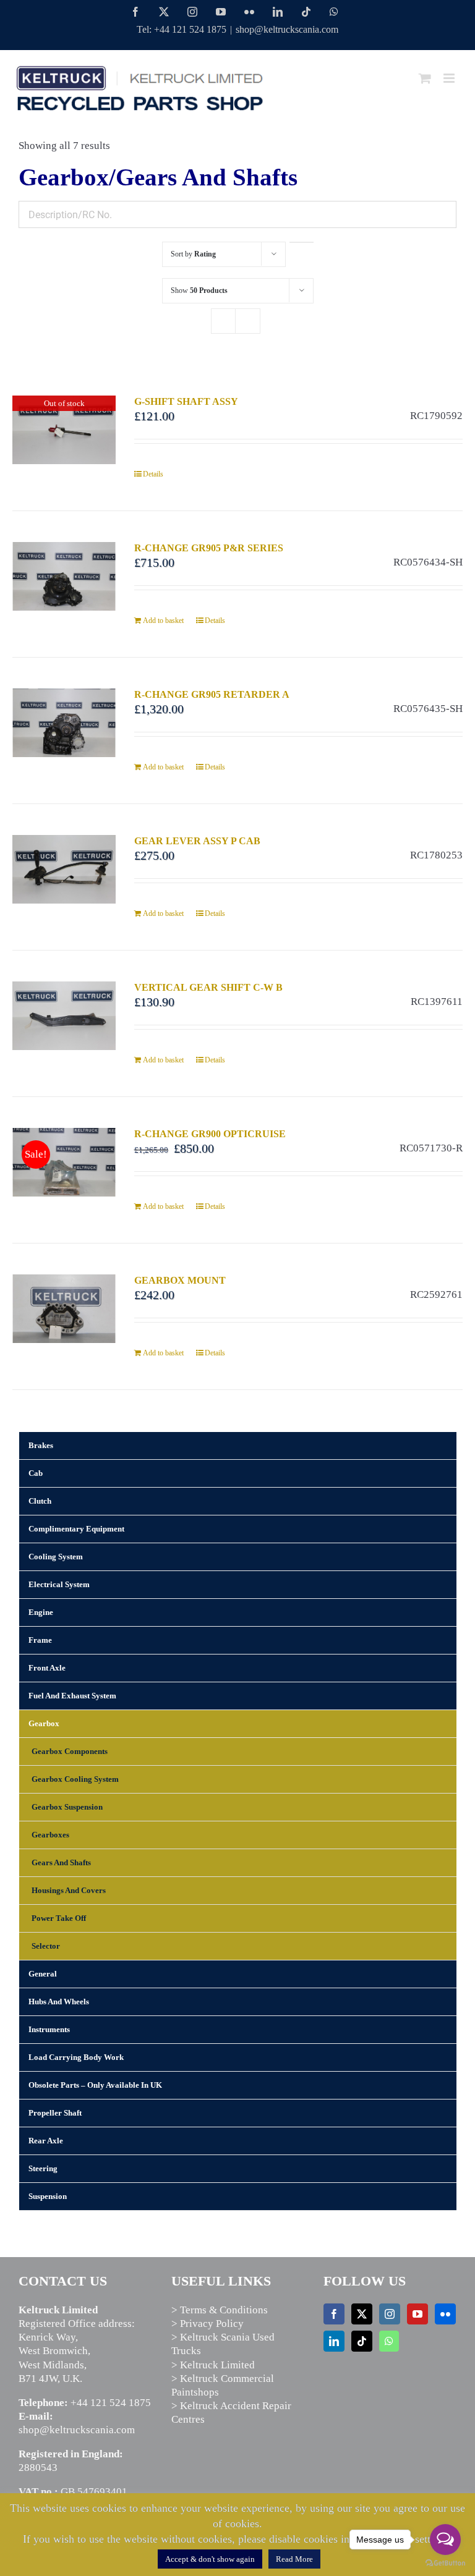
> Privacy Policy (208, 2324)
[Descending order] (302, 242)
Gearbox (44, 1723)
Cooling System (56, 1557)
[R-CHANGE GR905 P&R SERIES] (64, 576)
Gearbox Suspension (67, 1807)
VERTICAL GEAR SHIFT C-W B (208, 987)
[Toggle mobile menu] (450, 78)
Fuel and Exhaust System (72, 1696)
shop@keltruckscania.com (287, 29)
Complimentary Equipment (76, 1529)
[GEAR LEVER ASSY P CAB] (64, 869)
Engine (41, 1612)
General (43, 1974)
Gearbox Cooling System (75, 1779)
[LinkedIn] (334, 2341)
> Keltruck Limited (213, 2365)
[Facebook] (334, 2314)
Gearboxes (50, 1835)
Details (153, 474)
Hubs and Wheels (59, 2002)
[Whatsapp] (389, 2341)
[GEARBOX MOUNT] (64, 1309)
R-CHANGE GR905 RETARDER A (212, 694)
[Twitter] (362, 2314)
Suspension (48, 2196)
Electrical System (59, 1584)
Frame (40, 1640)
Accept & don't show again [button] (210, 2559)
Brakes (41, 1445)
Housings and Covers (69, 1890)
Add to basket (163, 621)
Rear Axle (46, 2141)
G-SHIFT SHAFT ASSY (186, 401)
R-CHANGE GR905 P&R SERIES (209, 548)
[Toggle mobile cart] (425, 78)
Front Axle (47, 1668)
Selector (46, 1946)
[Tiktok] (362, 2341)
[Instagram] (390, 2314)
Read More (294, 2559)
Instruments (49, 2029)
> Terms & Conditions (220, 2310)
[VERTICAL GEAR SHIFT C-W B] (64, 1016)
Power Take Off (59, 1918)
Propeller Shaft (55, 2113)
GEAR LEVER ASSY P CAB (197, 841)
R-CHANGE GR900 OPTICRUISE (210, 1134)
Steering (43, 2168)
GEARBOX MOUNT (180, 1280)
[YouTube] (417, 2314)
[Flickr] (445, 2314)
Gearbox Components (70, 1751)
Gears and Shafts (61, 1862)
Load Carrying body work (76, 2057)
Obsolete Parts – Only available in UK (95, 2085)
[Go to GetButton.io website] (445, 2563)
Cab (36, 1473)
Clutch (40, 1501)
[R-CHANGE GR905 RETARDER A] (64, 723)
